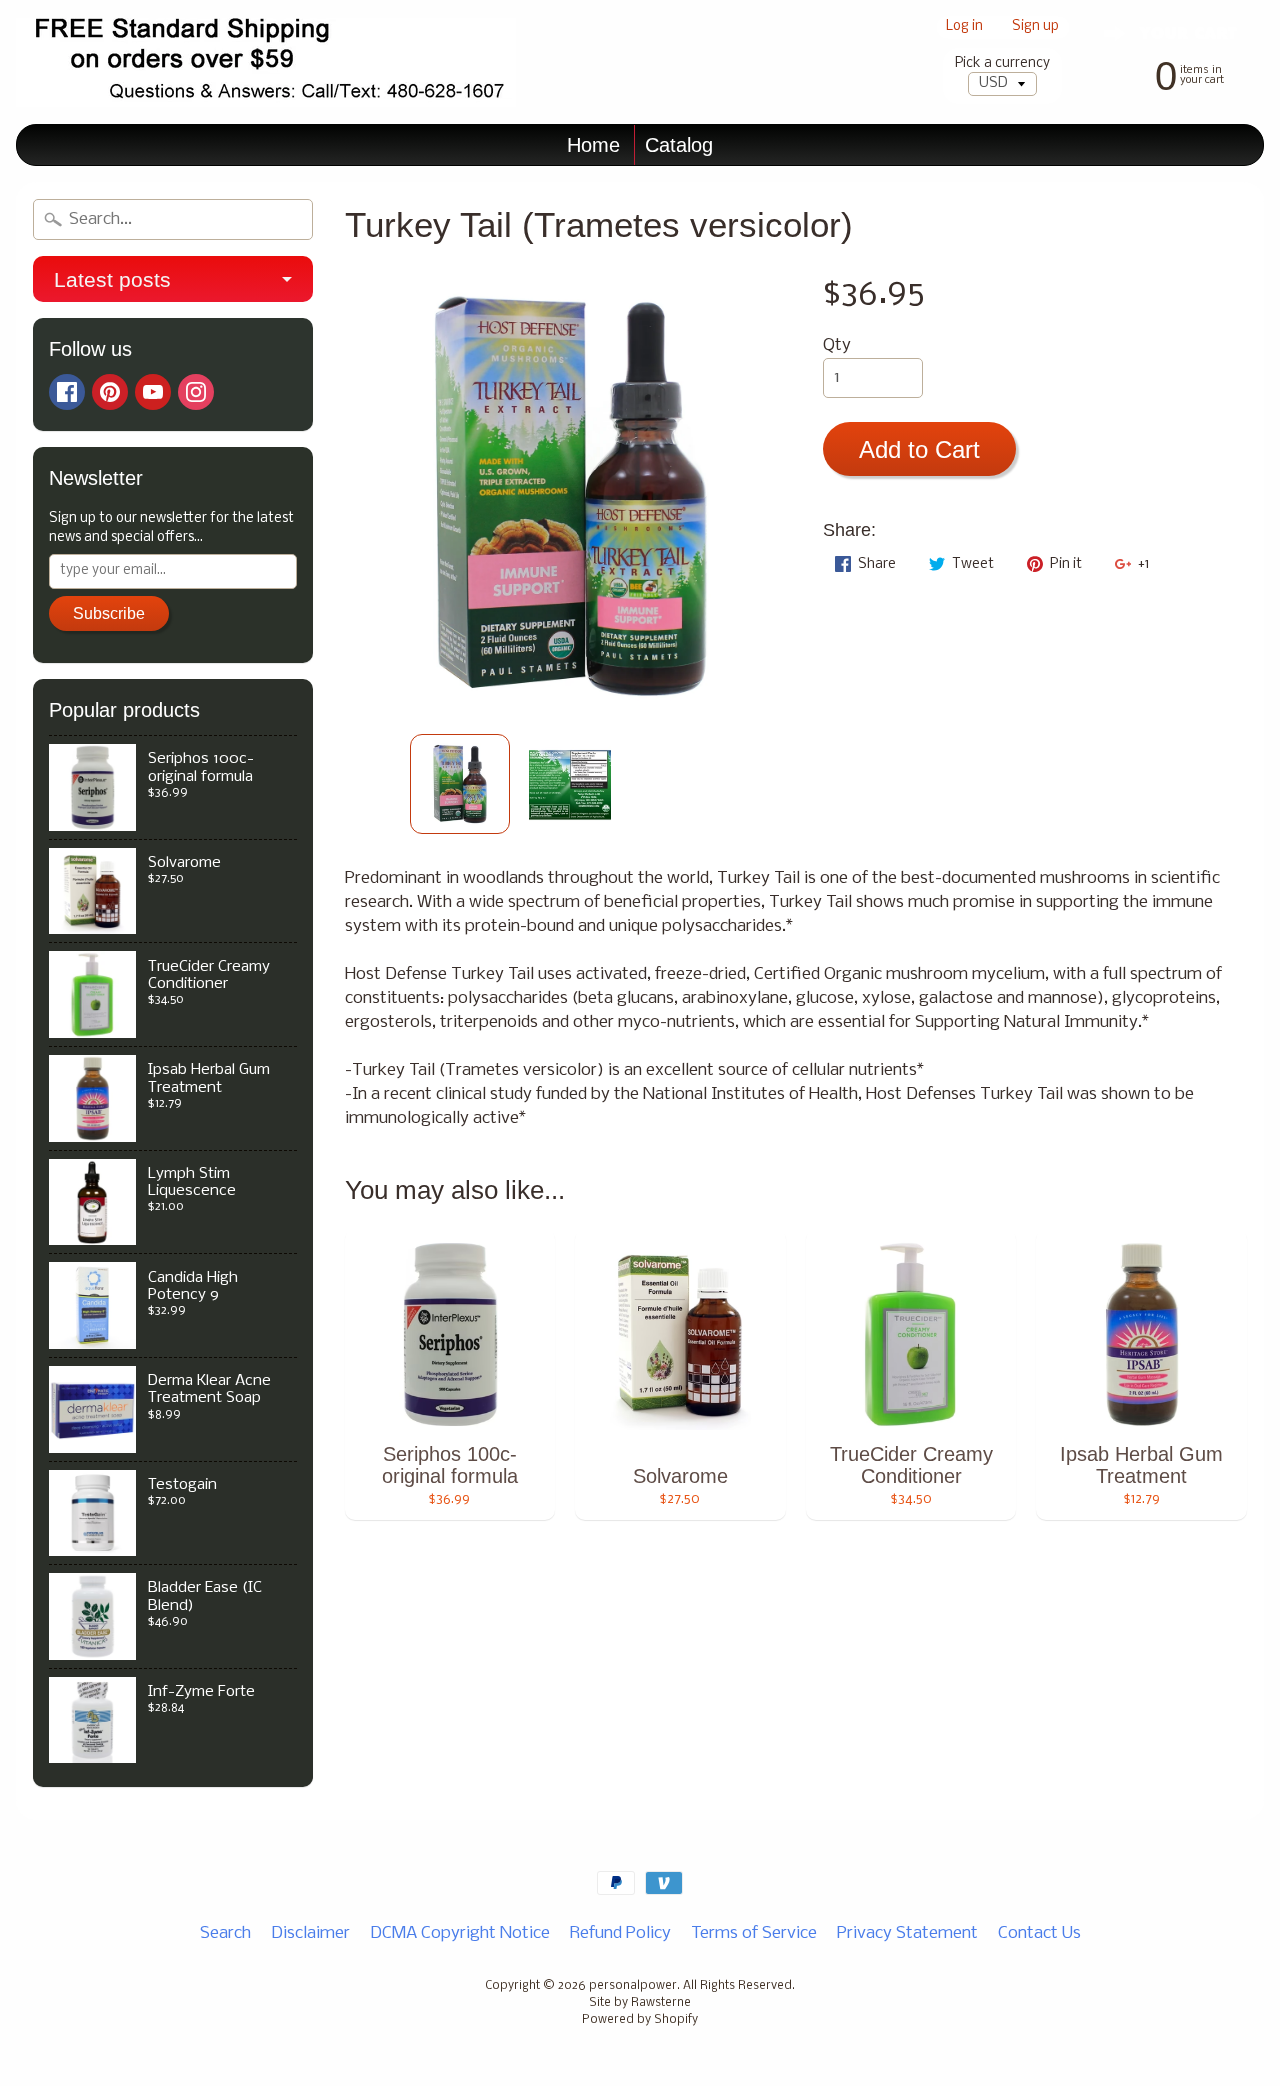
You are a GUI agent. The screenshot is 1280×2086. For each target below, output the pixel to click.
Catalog (679, 145)
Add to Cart (919, 449)
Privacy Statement (907, 1933)
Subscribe (109, 613)
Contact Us (1039, 1933)
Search (225, 1933)
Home (593, 145)
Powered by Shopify (640, 2020)
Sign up (1035, 27)
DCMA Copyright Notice (460, 1933)
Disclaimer (310, 1933)
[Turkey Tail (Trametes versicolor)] (460, 784)
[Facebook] (67, 392)
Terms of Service (754, 1933)
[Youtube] (153, 392)
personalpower (633, 1986)
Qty (837, 345)
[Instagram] (196, 392)
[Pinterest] (110, 392)
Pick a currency (1002, 63)
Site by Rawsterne (640, 2003)
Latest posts (112, 279)
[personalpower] (266, 62)
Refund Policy (620, 1933)
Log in (964, 27)
